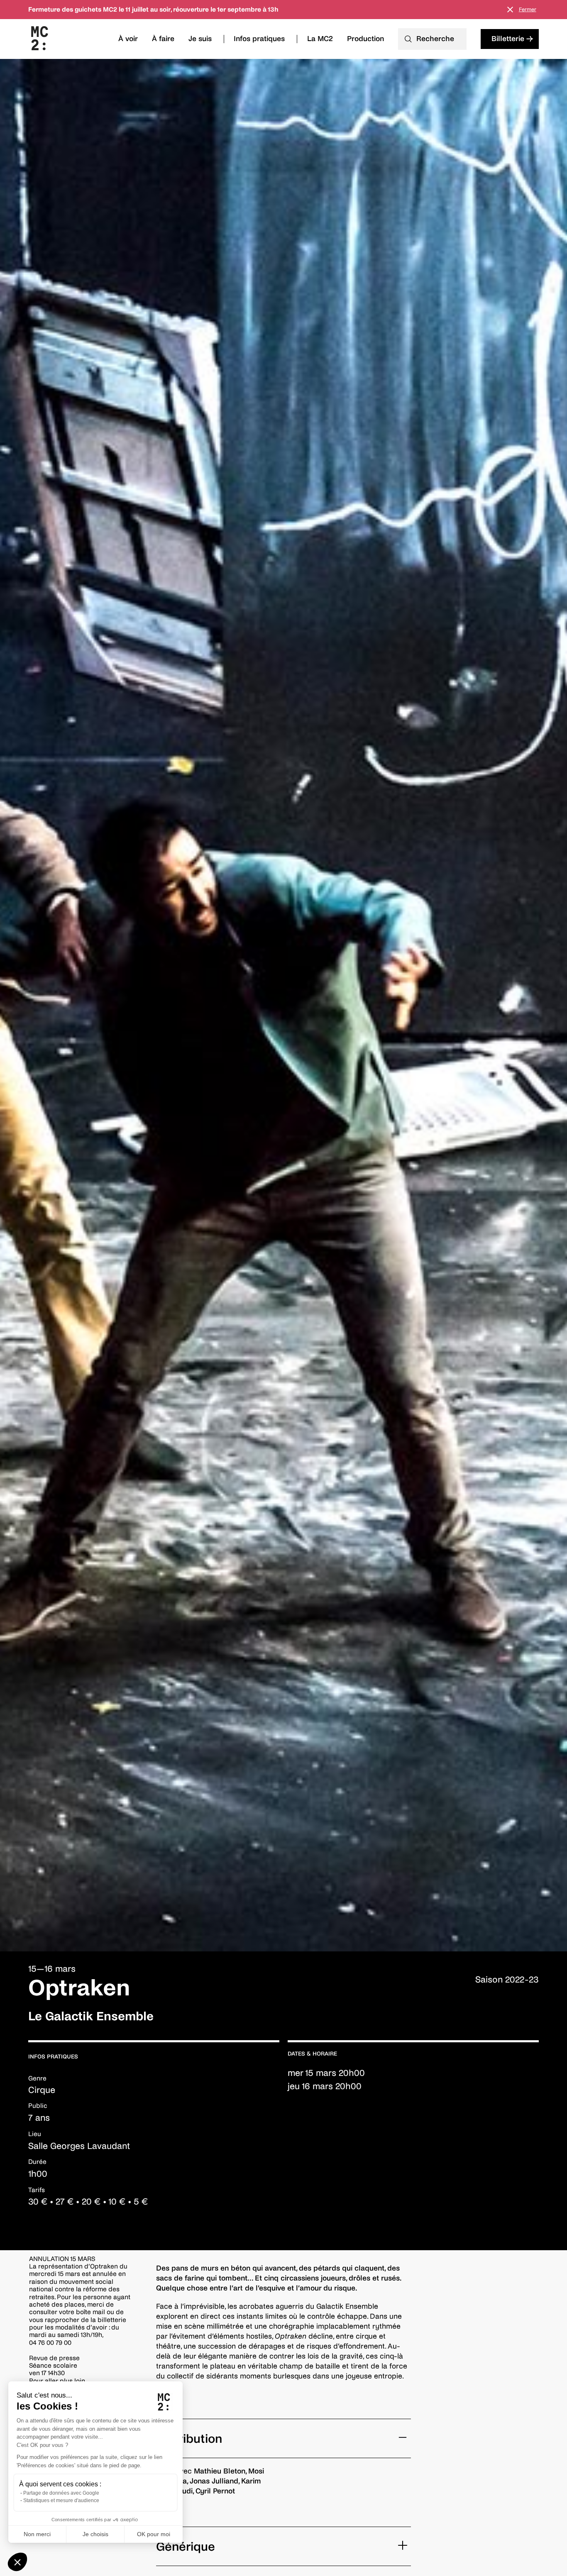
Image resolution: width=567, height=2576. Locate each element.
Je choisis (95, 2534)
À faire (163, 39)
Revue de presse (54, 2358)
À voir (128, 39)
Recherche (435, 39)
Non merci (37, 2534)
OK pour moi (154, 2534)
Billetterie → (512, 39)
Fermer (528, 10)
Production (365, 39)
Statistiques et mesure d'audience (61, 2500)
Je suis (200, 39)
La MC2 (320, 39)
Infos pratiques (259, 39)
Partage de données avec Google (61, 2493)
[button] (17, 2562)
